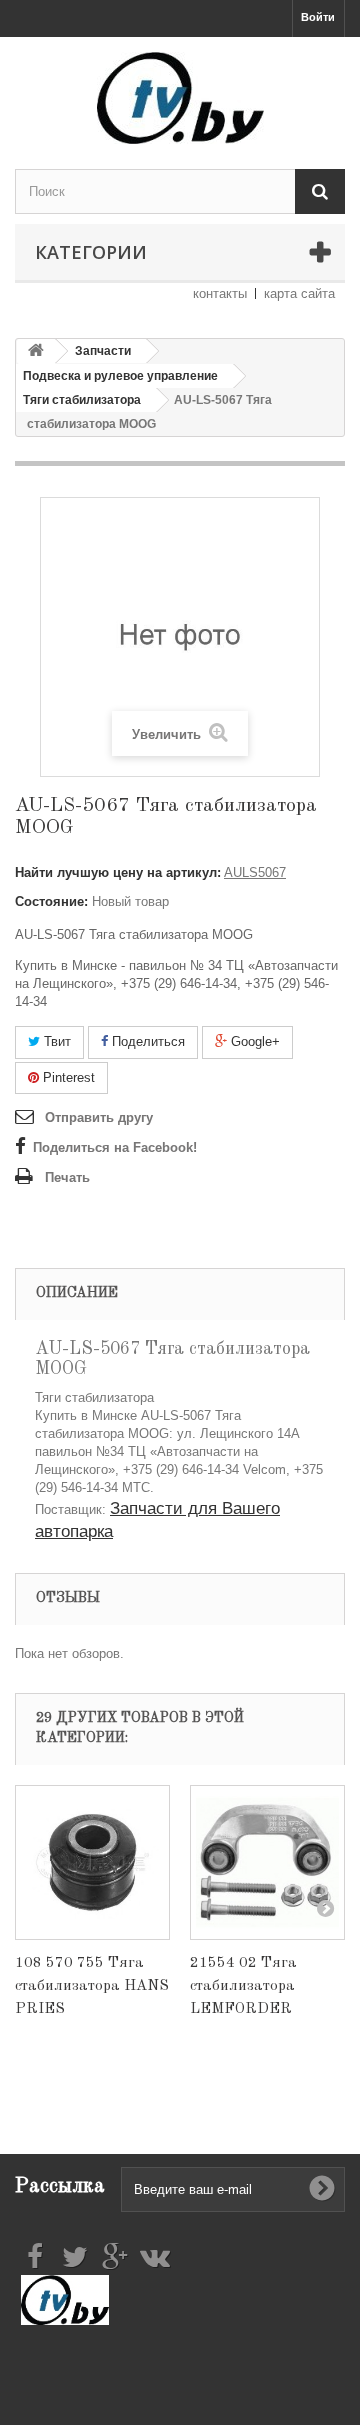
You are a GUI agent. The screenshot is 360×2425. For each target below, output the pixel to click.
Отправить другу (99, 1117)
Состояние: (51, 901)
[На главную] (36, 351)
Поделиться (146, 1041)
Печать (67, 1177)
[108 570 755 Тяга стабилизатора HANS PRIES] (92, 1862)
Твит (55, 1041)
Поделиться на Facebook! (115, 1147)
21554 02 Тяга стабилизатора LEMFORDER (243, 1986)
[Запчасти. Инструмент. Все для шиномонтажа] (180, 98)
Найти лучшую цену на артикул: (118, 872)
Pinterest (67, 1077)
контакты (220, 293)
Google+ (253, 1041)
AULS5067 (255, 872)
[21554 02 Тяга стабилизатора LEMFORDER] (267, 1862)
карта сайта (299, 293)
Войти (318, 17)
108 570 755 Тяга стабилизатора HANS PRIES (92, 1986)
